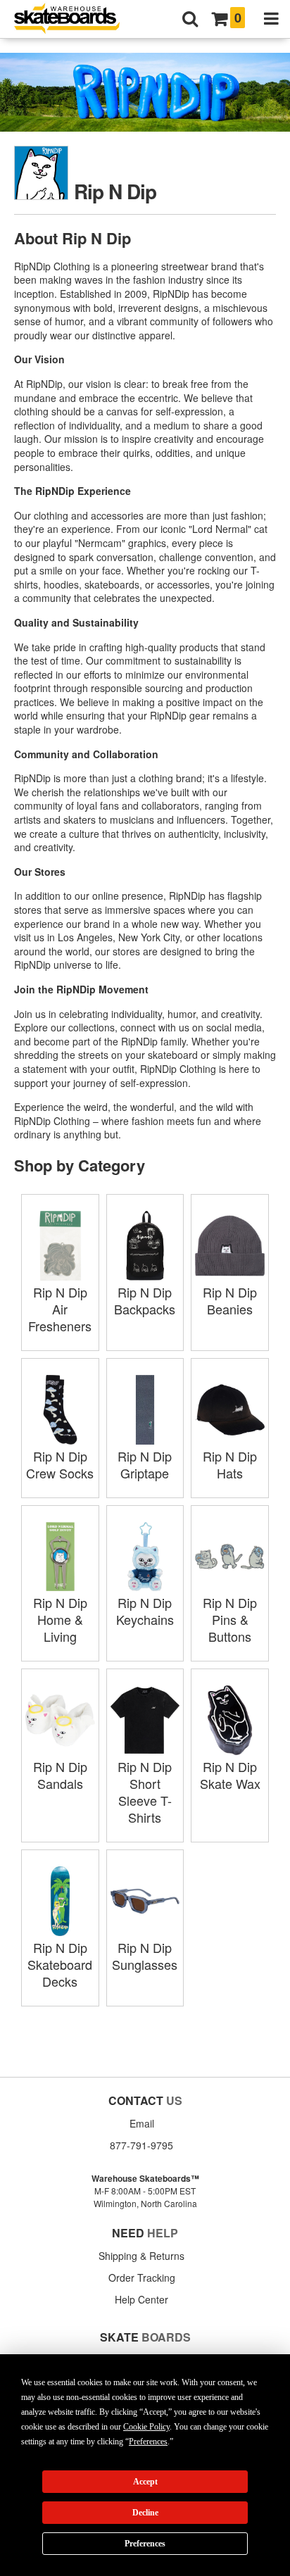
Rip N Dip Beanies (230, 1300)
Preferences (145, 2544)
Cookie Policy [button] (146, 2427)
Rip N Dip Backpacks (145, 1300)
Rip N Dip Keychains (145, 1611)
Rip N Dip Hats (230, 1464)
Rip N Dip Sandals (60, 1775)
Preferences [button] (148, 2442)
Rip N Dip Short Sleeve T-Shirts (145, 1792)
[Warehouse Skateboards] (74, 19)
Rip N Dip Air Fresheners (60, 1309)
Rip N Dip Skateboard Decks (60, 1964)
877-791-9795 (141, 2145)
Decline (145, 2513)
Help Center (141, 2299)
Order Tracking (142, 2277)
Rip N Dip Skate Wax (230, 1775)
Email (142, 2123)
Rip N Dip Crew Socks (60, 1464)
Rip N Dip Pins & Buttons (230, 1619)
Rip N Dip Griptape (145, 1464)
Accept (145, 2482)
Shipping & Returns (141, 2256)
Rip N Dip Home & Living (60, 1619)
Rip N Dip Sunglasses (145, 1956)
